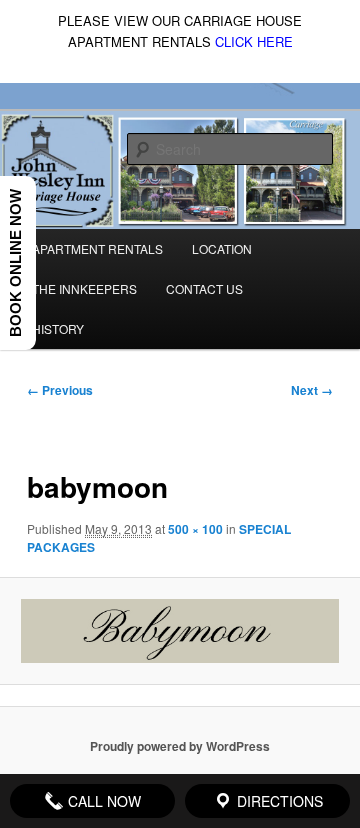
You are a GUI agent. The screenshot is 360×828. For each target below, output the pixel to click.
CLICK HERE (254, 41)
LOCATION (222, 248)
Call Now (102, 801)
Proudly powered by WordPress (180, 746)
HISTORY (58, 328)
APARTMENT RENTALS (97, 248)
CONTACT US (204, 288)
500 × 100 (195, 529)
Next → (312, 390)
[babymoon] (179, 630)
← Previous (60, 390)
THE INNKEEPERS (84, 288)
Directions (278, 801)
